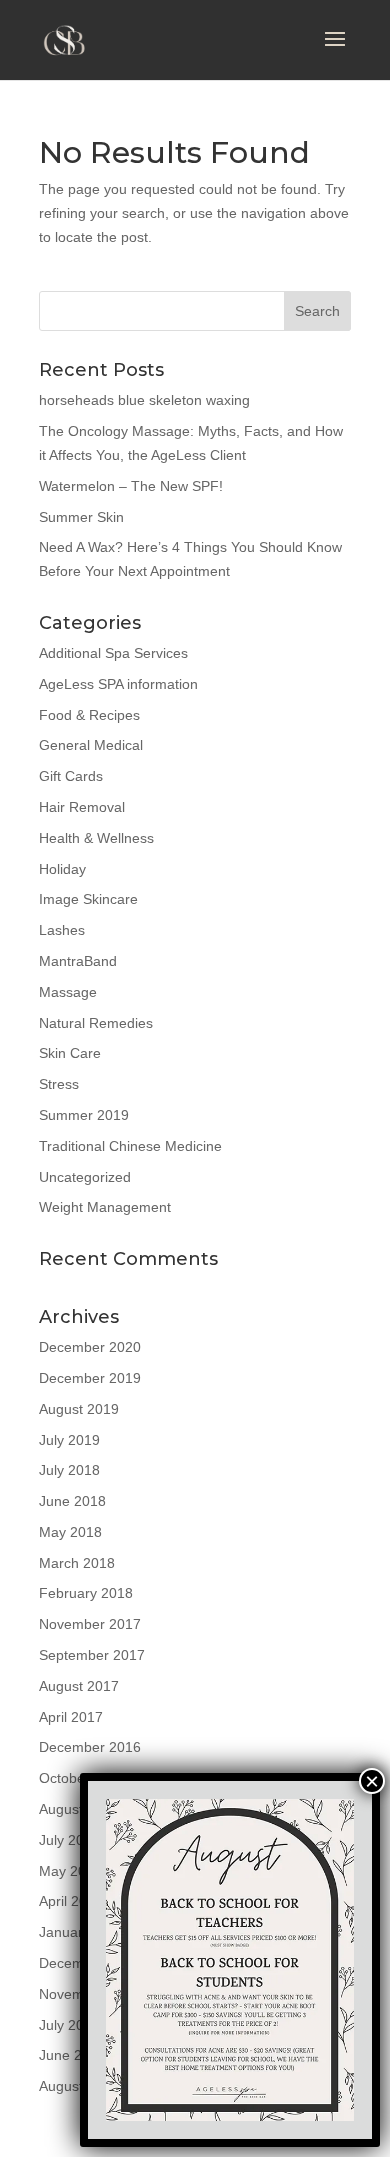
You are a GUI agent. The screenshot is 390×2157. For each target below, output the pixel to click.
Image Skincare (88, 899)
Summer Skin (81, 517)
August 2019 (79, 1409)
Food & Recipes (89, 715)
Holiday (62, 869)
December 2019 (90, 1378)
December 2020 (90, 1347)
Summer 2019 (84, 1115)
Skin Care (70, 1053)
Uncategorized (85, 1177)
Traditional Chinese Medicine (130, 1146)
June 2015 (72, 2055)
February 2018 (86, 1593)
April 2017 (71, 1717)
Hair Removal (82, 807)
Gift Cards (71, 776)
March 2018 (77, 1563)
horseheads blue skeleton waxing (144, 400)
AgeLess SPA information (118, 684)
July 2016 (69, 1840)
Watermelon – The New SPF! (131, 486)
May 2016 (70, 1871)
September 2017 (92, 1655)
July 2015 (69, 2025)
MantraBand (78, 961)
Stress (59, 1084)
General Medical (91, 745)
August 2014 (79, 2086)
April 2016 (71, 1901)
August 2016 (79, 1809)
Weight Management (105, 1207)
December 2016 (90, 1747)
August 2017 (79, 1686)
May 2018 (70, 1532)
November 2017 (90, 1624)
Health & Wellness (96, 838)
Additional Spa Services (113, 653)
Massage (68, 992)
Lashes (62, 930)
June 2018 (72, 1501)
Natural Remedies (96, 1023)
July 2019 (69, 1440)
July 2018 (69, 1470)
